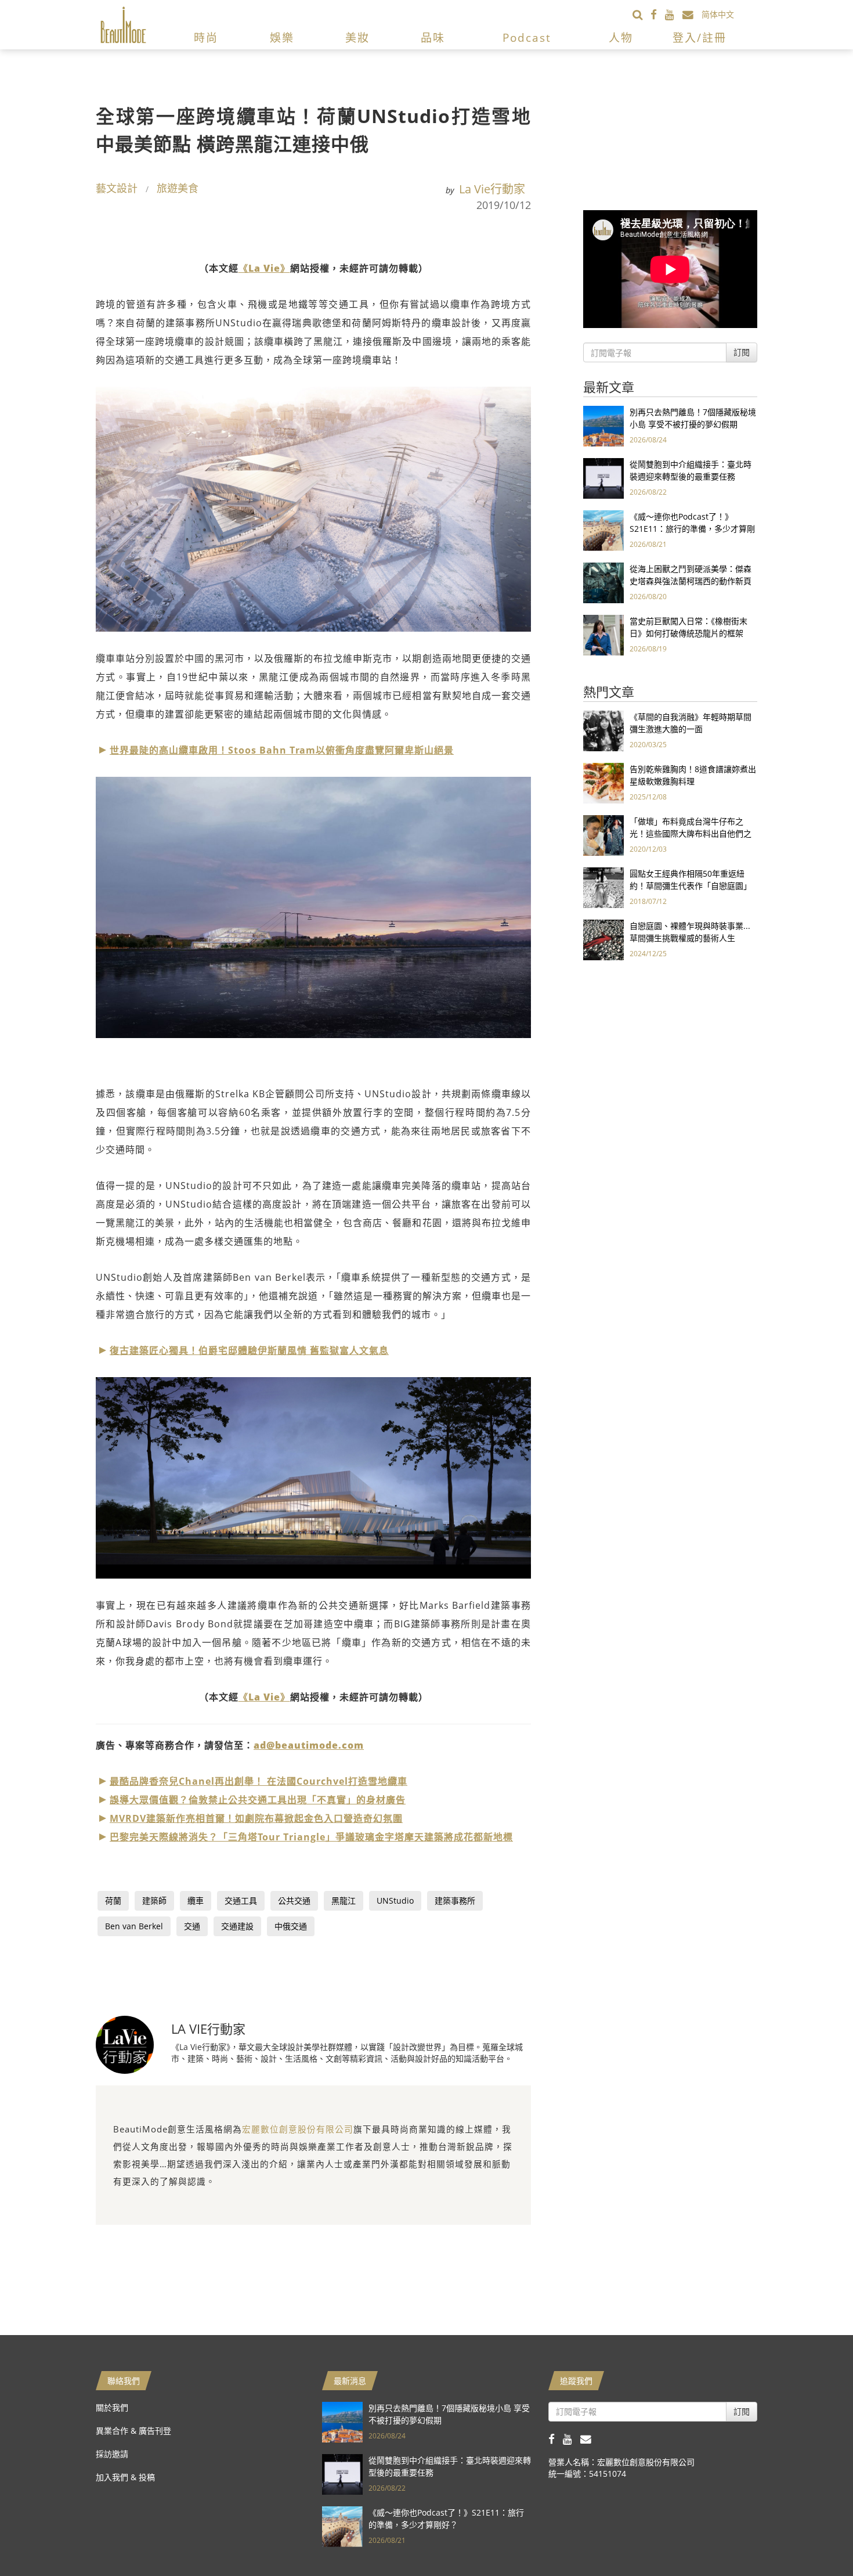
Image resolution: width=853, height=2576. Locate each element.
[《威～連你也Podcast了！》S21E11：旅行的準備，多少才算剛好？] (603, 530)
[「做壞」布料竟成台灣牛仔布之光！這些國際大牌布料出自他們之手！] (603, 835)
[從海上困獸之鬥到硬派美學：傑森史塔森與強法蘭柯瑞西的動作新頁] (603, 582)
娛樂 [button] (282, 38)
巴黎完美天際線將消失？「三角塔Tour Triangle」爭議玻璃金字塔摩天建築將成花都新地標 (311, 1837)
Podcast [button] (527, 38)
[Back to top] (815, 2538)
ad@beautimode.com (309, 1745)
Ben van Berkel (134, 1926)
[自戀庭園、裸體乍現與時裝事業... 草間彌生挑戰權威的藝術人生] (603, 939)
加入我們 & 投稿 (125, 2477)
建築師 (154, 1901)
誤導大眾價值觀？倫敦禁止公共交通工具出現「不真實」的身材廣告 (258, 1800)
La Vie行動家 (492, 189)
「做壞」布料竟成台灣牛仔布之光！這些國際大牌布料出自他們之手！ (691, 833)
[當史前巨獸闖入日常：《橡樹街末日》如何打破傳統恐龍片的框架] (603, 634)
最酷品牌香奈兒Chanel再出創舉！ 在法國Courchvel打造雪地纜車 (259, 1781)
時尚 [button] (206, 38)
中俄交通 (291, 1926)
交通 (192, 1926)
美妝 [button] (357, 38)
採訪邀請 (112, 2454)
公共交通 (294, 1901)
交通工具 (241, 1901)
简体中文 (718, 14)
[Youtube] (674, 14)
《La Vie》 (264, 268)
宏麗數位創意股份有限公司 (298, 2129)
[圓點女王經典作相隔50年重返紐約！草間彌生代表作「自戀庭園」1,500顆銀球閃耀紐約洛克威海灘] (603, 887)
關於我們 (112, 2407)
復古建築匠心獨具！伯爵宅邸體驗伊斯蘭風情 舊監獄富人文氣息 (249, 1350)
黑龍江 (344, 1901)
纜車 (196, 1901)
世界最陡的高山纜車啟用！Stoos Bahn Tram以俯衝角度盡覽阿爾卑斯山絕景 (282, 750)
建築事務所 (455, 1901)
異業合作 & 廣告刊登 (133, 2431)
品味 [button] (433, 38)
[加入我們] (692, 14)
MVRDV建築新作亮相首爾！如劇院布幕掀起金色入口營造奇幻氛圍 (256, 1818)
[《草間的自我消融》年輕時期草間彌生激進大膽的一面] (603, 730)
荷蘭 (113, 1901)
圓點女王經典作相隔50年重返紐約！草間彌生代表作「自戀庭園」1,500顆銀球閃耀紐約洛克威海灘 (691, 886)
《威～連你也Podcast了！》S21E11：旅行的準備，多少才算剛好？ (692, 529)
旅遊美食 (178, 188)
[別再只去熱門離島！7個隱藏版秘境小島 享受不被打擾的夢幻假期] (603, 425)
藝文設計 (117, 188)
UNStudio (395, 1901)
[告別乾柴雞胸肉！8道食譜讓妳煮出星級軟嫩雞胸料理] (603, 782)
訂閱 (742, 352)
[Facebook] (658, 14)
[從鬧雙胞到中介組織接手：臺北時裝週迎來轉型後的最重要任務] (603, 478)
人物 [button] (621, 38)
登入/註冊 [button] (700, 38)
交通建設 (237, 1926)
